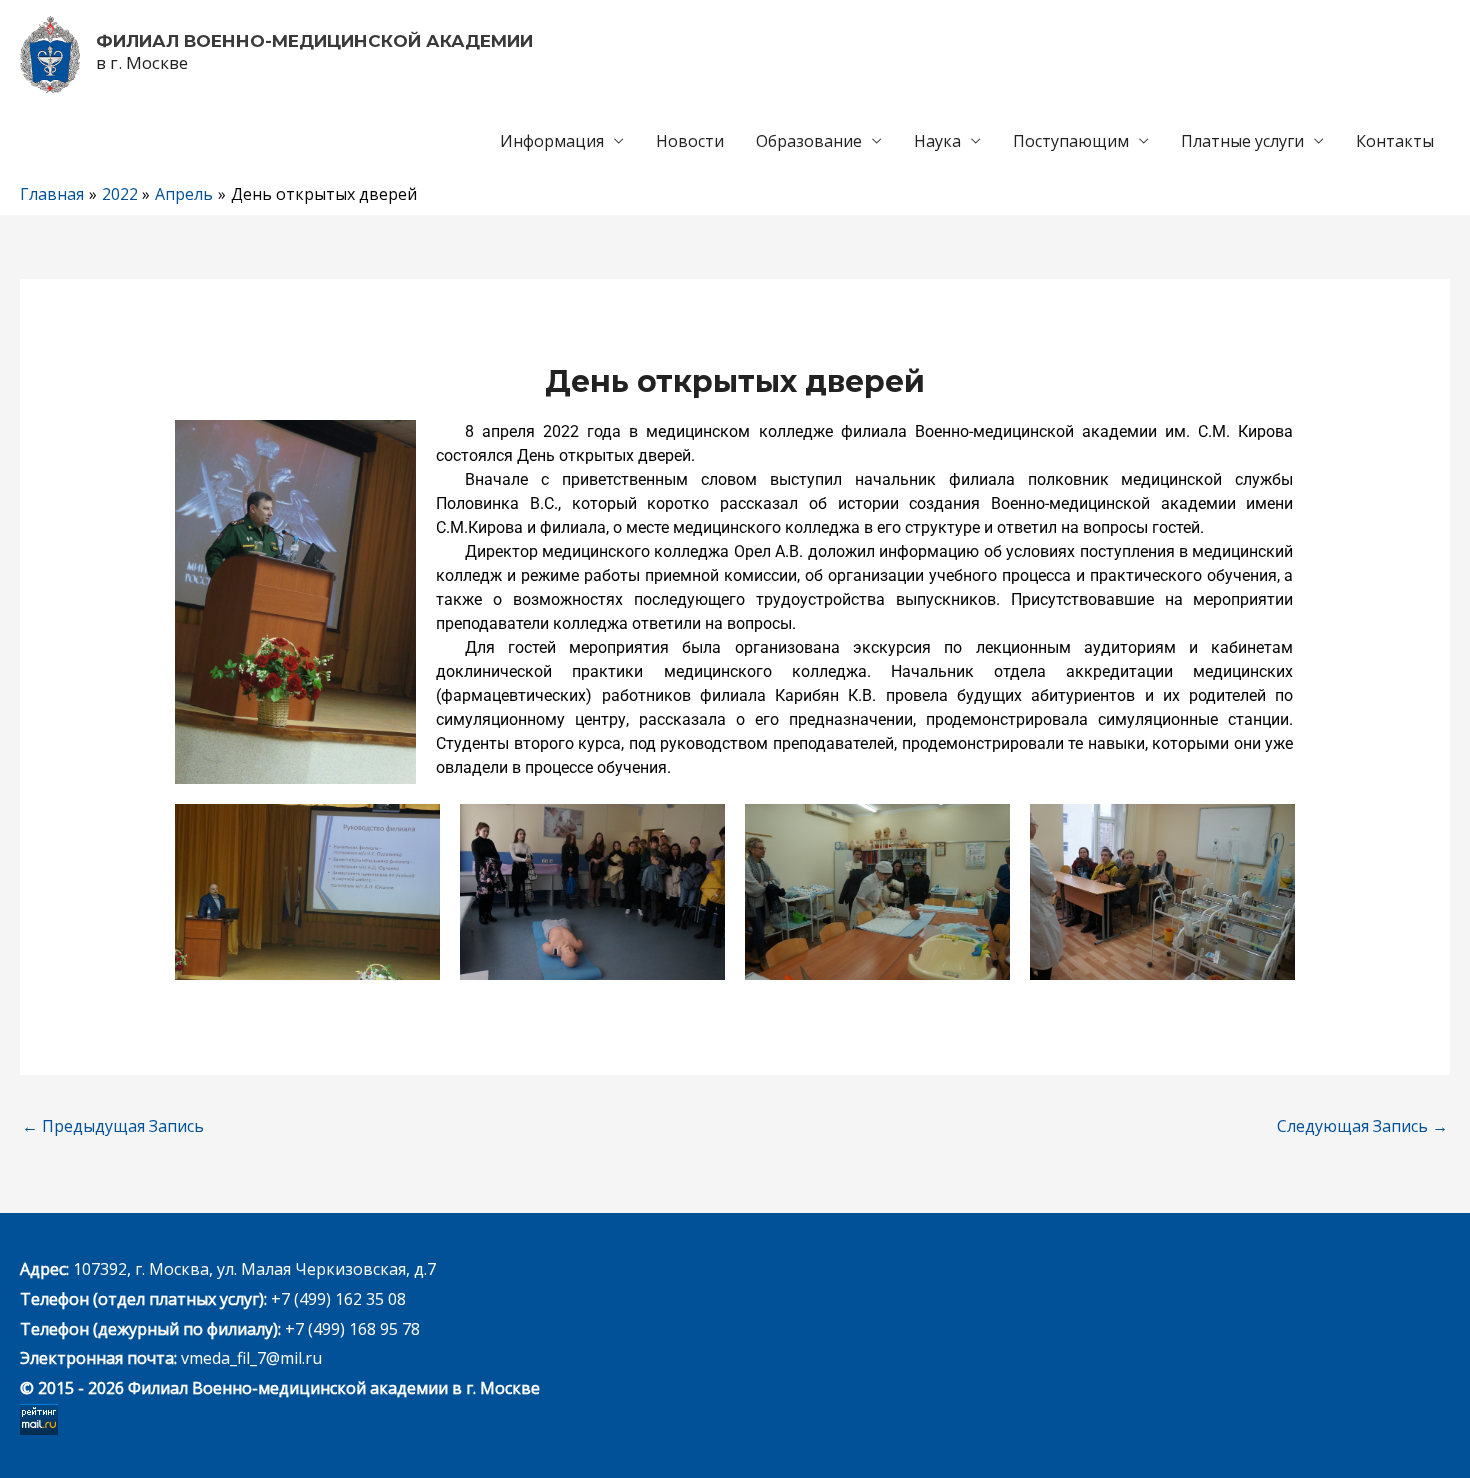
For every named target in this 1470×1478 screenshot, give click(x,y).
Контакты (1395, 141)
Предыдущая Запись (113, 1126)
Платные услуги (1242, 141)
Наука (937, 141)
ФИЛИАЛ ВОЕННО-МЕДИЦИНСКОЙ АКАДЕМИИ (314, 41)
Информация (552, 141)
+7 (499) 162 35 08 (336, 1299)
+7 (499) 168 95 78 (352, 1329)
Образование (809, 141)
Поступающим (1071, 141)
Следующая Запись (1362, 1126)
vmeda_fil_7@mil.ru (251, 1358)
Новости (690, 141)
